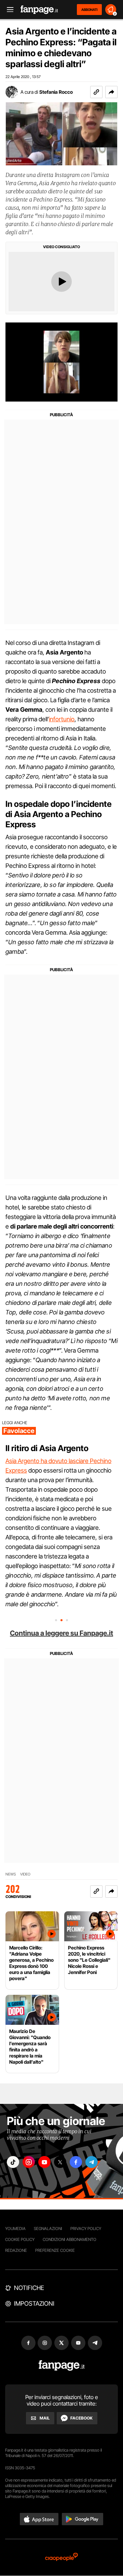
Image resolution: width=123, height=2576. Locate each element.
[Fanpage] (62, 2366)
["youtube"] (44, 2162)
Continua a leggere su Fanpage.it (61, 1633)
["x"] (60, 2162)
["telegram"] (92, 2162)
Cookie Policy (20, 2239)
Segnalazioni (48, 2228)
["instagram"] (29, 2162)
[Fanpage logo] (39, 10)
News (11, 1874)
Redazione (16, 2250)
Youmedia (15, 2228)
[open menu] (8, 10)
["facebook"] (76, 2162)
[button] (111, 92)
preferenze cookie (55, 2250)
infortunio (62, 719)
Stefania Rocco (56, 92)
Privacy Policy (86, 2228)
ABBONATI (89, 10)
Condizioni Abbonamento (70, 2239)
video (25, 1874)
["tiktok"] (13, 2162)
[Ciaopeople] (61, 2557)
